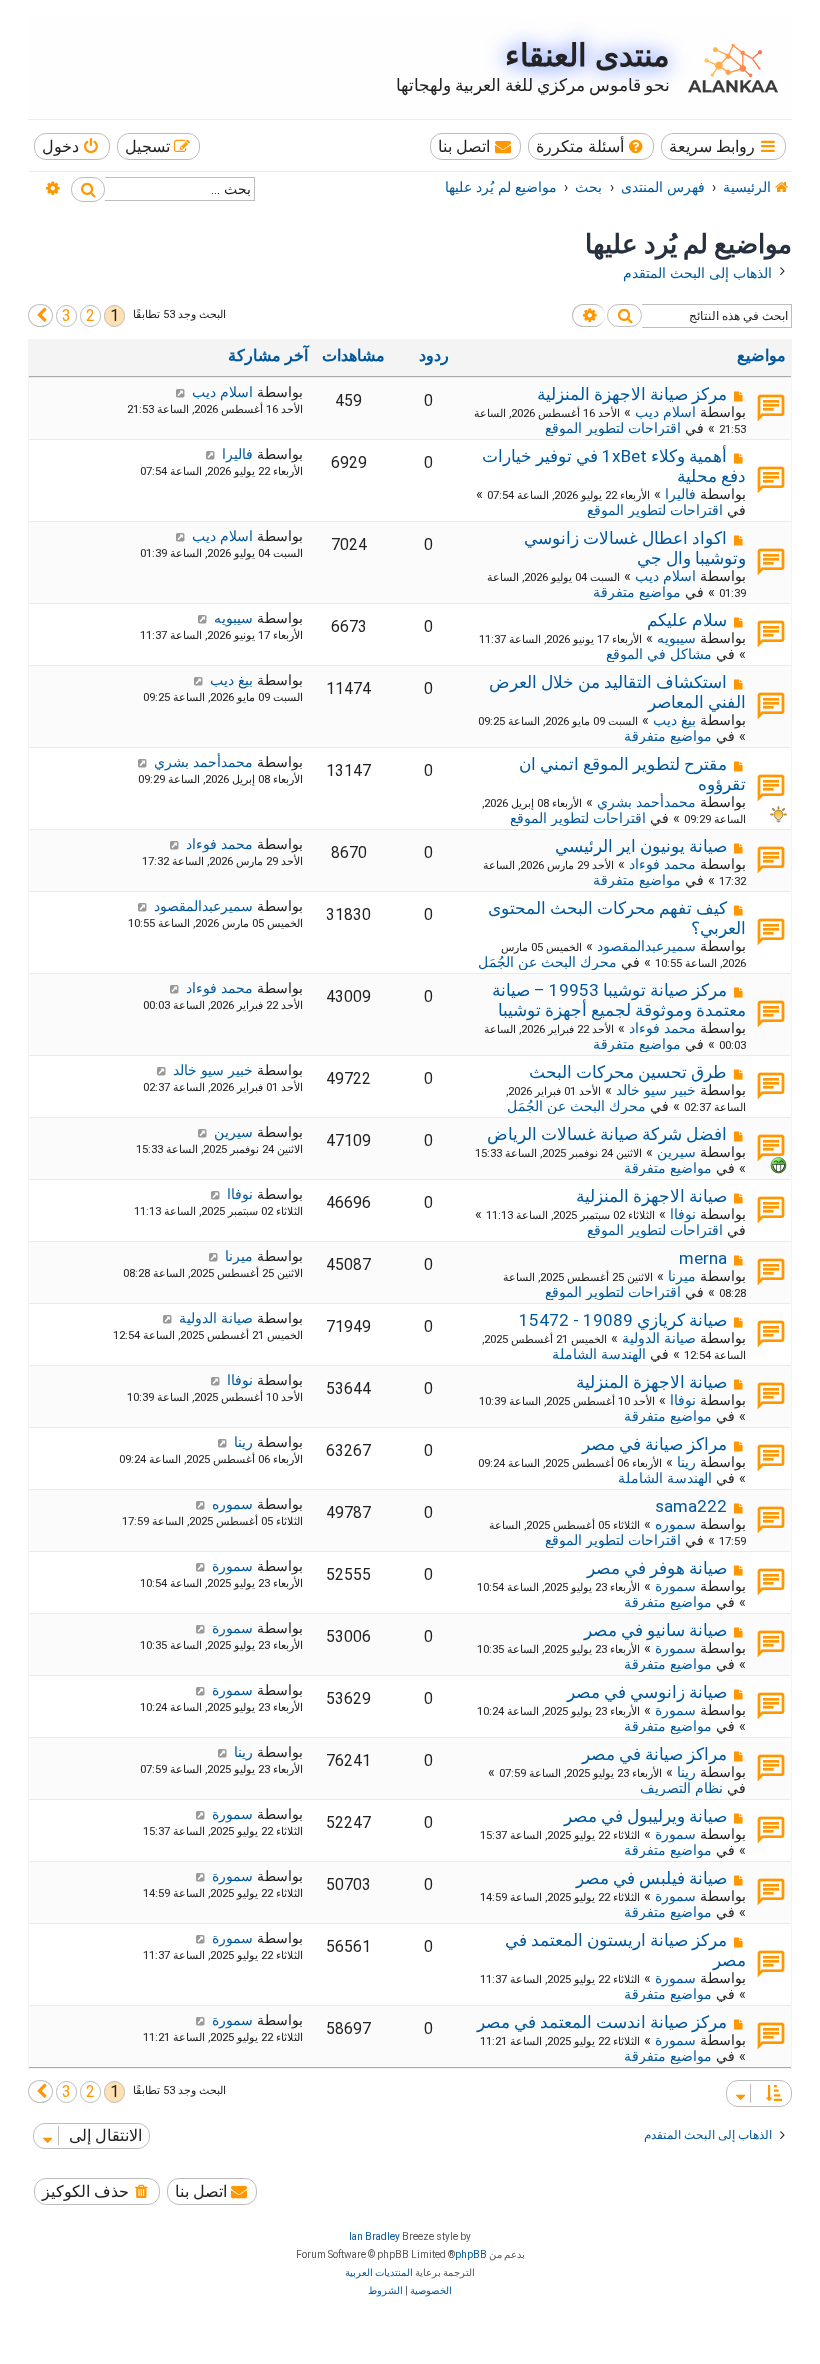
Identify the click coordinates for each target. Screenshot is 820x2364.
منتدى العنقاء (587, 55)
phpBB (471, 2254)
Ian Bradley (374, 2236)
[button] (40, 315)
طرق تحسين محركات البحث (628, 1072)
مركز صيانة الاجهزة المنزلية (632, 394)
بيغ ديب (674, 720)
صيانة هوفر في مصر (657, 1568)
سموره (675, 1524)
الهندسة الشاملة (599, 1354)
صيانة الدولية (659, 1338)
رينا (686, 1462)
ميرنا (682, 1276)
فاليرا (680, 494)
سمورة (675, 1586)
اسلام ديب (665, 412)
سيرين (676, 1152)
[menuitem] (591, 146)
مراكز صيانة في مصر (654, 1444)
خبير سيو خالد (656, 1090)
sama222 (691, 1506)
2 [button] (90, 315)
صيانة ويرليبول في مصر (645, 1816)
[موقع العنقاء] (728, 68)
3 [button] (66, 315)
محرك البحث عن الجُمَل (547, 962)
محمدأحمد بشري (646, 802)
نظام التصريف (681, 1788)
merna (703, 1258)
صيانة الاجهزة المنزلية (651, 1196)
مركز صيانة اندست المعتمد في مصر (602, 2022)
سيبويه (676, 638)
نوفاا (683, 1214)
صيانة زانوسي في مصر (647, 1692)
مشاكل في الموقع (659, 654)
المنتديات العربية (379, 2272)
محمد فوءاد (662, 864)
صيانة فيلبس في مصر (651, 1878)
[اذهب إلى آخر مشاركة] (180, 392)
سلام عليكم (687, 620)
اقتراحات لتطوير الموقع (613, 428)
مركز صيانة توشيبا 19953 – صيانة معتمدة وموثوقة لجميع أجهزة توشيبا (619, 1000)
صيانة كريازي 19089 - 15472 (623, 1320)
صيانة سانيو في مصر (655, 1630)
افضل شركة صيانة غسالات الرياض (607, 1134)
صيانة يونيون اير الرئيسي (641, 846)
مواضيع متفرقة (637, 592)
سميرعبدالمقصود (646, 946)
